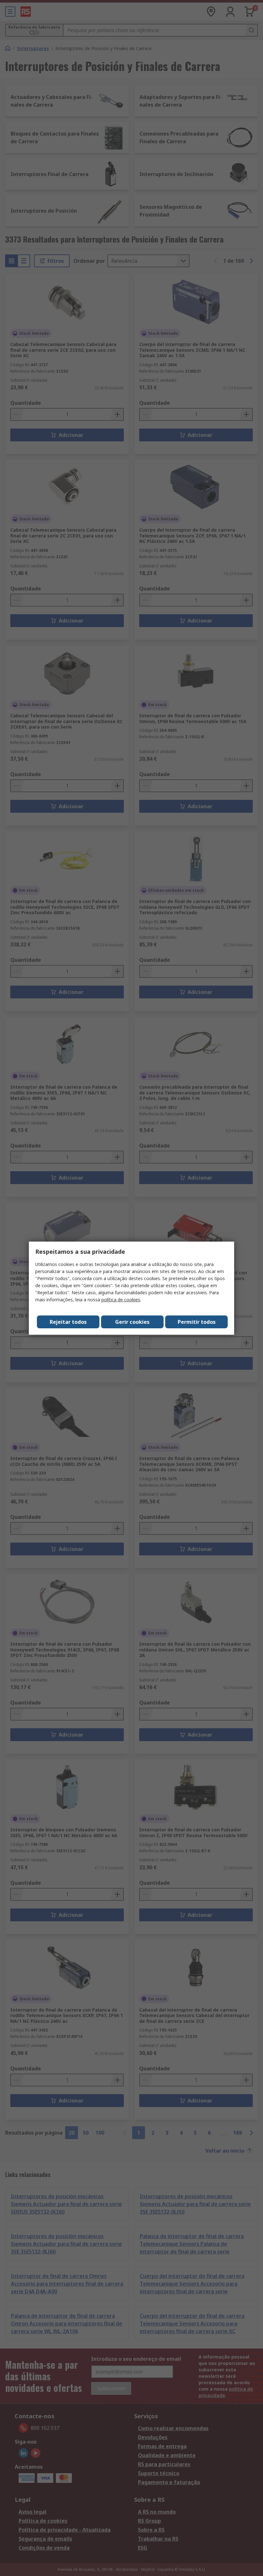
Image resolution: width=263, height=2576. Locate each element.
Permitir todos (197, 1322)
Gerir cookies (132, 1322)
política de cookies (121, 1300)
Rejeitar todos (68, 1322)
